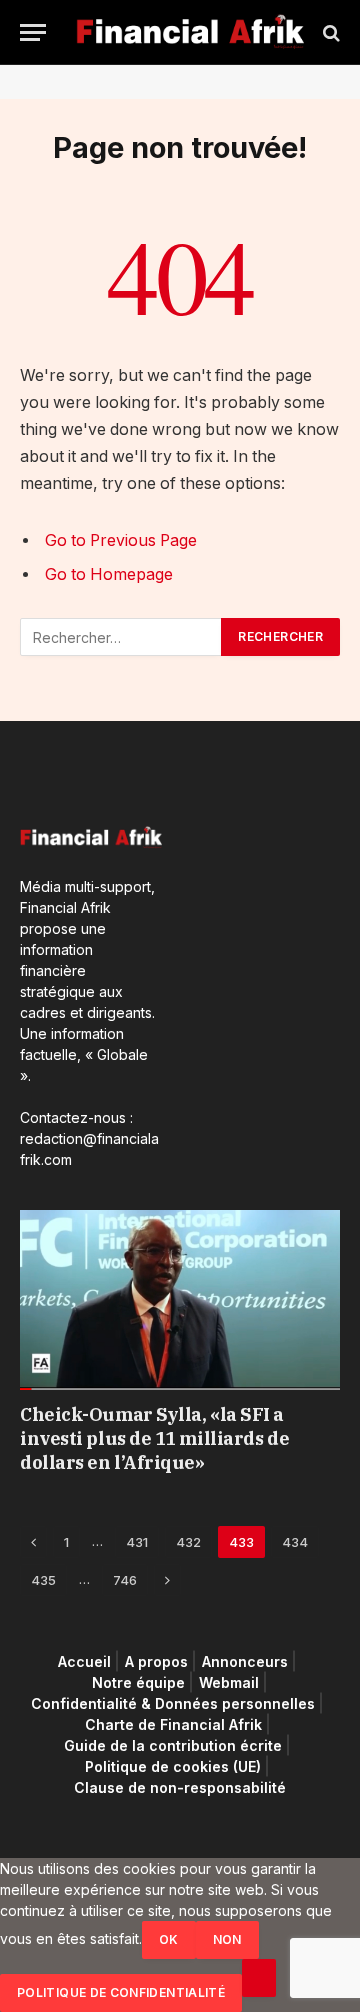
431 (137, 1542)
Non (227, 1939)
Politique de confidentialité (121, 1992)
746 (125, 1580)
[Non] (259, 1978)
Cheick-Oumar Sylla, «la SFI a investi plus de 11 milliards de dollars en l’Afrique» (154, 1439)
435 (43, 1580)
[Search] (329, 32)
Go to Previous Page (121, 540)
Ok (169, 1939)
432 (188, 1542)
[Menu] (33, 32)
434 (295, 1542)
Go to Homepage (109, 574)
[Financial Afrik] (190, 32)
